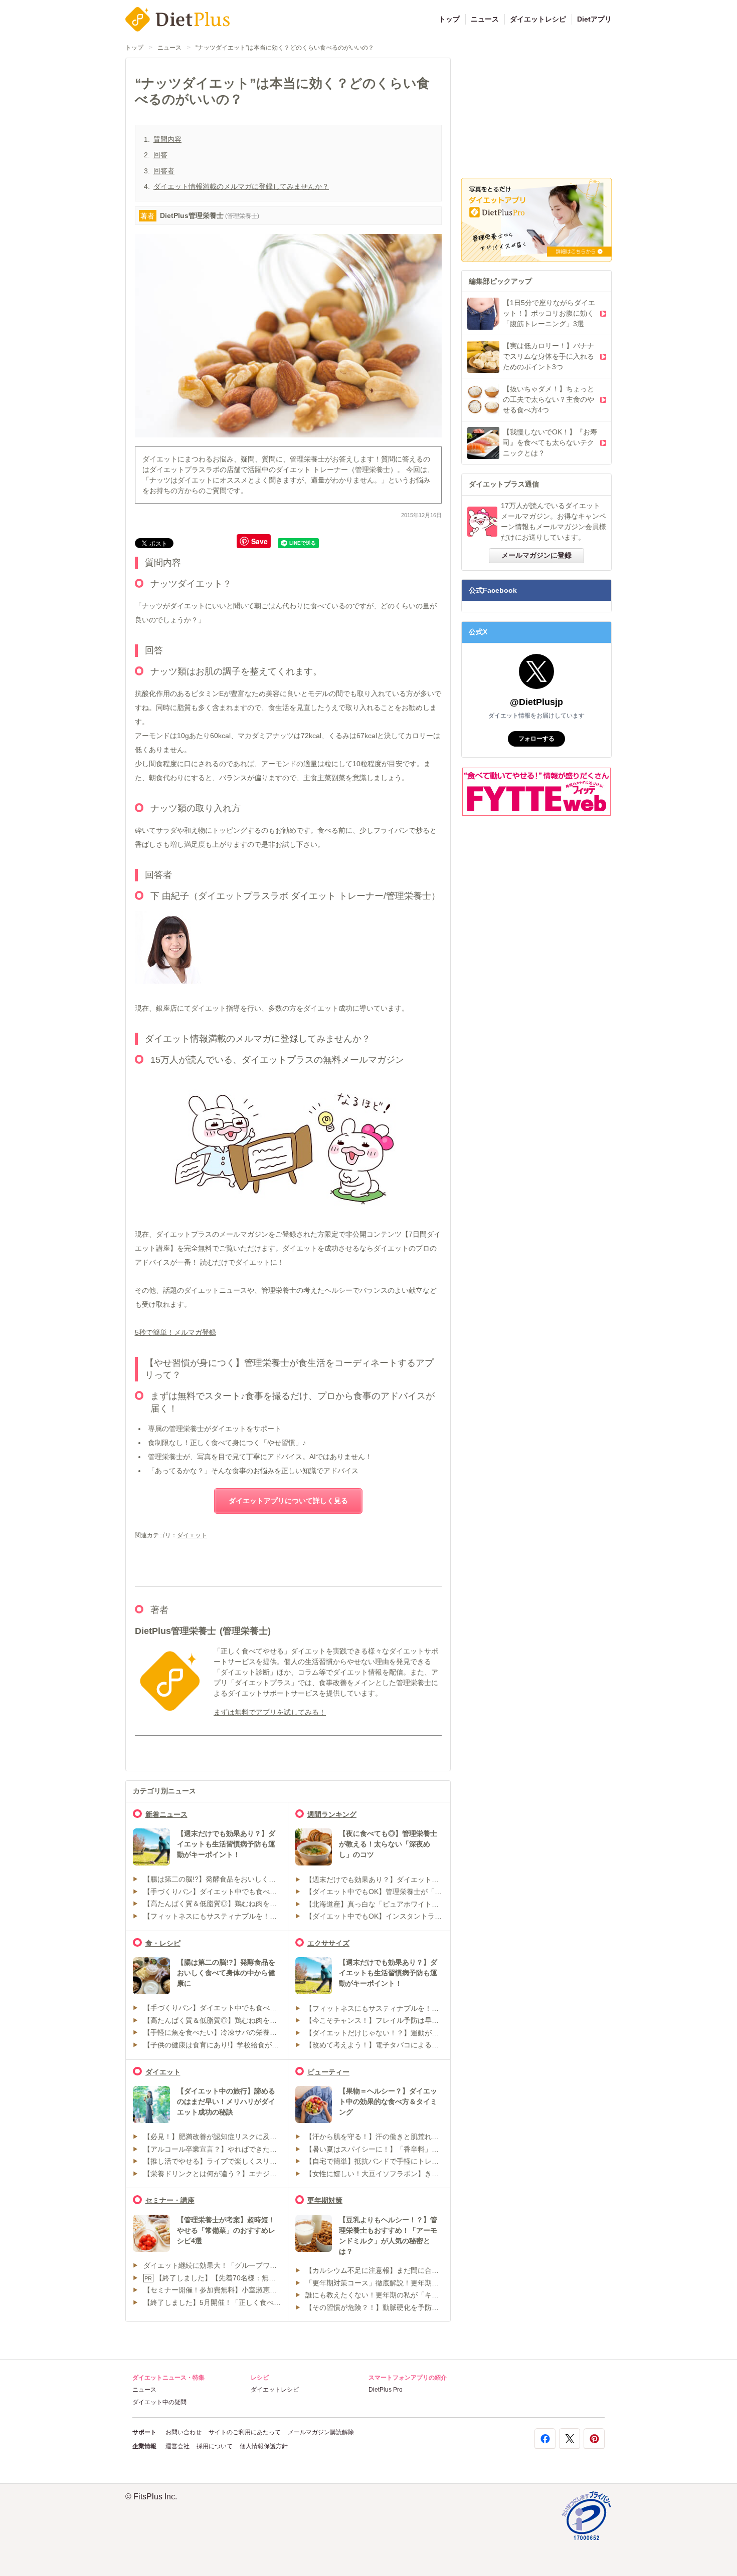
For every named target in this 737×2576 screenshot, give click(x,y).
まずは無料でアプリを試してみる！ (270, 1712)
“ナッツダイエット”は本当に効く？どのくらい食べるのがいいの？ (285, 48)
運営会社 (177, 2446)
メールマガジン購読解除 (321, 2432)
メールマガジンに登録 (536, 555)
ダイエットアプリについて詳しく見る (288, 1501)
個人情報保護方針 (264, 2446)
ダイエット (192, 1535)
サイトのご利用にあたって (245, 2432)
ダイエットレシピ (538, 19)
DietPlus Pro (386, 2390)
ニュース (485, 19)
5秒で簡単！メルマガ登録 (175, 1332)
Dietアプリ (594, 19)
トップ (449, 19)
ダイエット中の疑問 (159, 2402)
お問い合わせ (183, 2432)
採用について (215, 2446)
